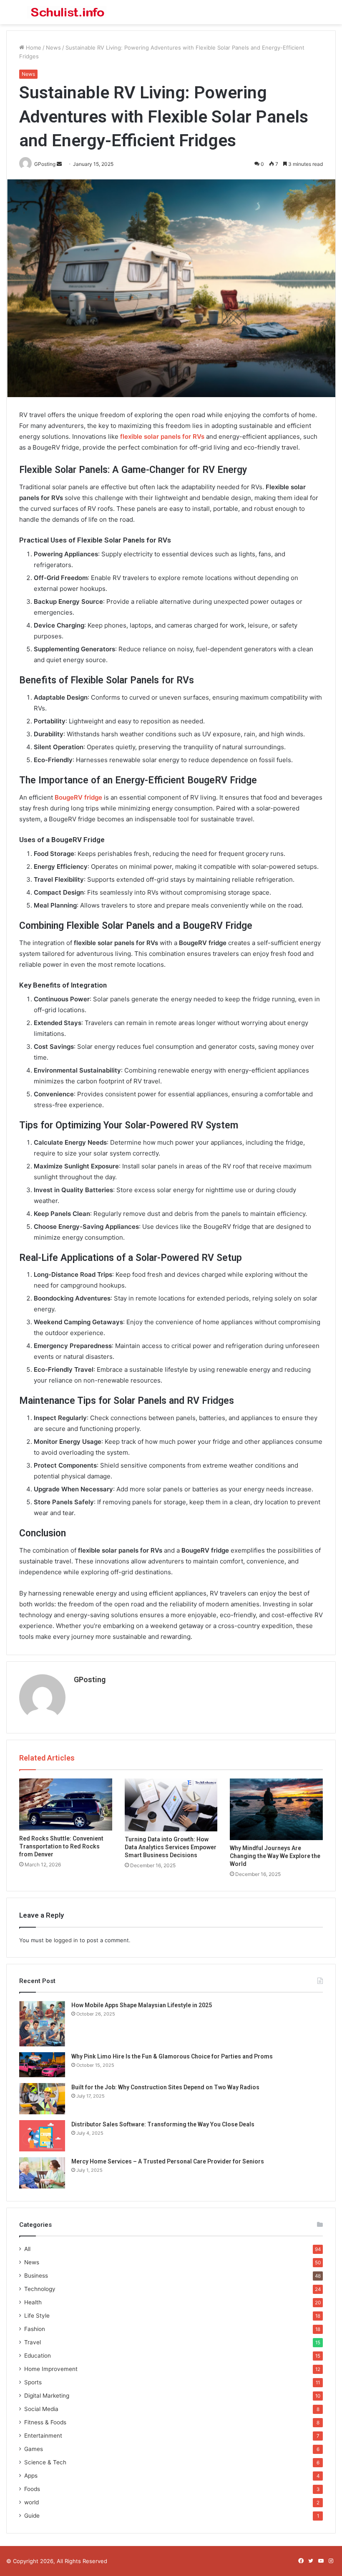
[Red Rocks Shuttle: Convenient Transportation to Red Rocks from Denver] (66, 1805)
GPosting (90, 1679)
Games (34, 2449)
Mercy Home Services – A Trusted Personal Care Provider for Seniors (168, 2161)
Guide (32, 2516)
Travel (33, 2342)
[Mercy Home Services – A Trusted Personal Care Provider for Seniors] (42, 2173)
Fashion (35, 2329)
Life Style (37, 2316)
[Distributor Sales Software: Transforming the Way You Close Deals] (42, 2136)
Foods (32, 2489)
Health (33, 2302)
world (31, 2502)
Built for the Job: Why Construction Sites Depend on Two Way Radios (165, 2087)
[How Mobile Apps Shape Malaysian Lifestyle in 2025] (42, 2024)
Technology (40, 2289)
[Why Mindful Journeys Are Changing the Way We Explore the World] (276, 1809)
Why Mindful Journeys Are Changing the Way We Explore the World (275, 1856)
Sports (33, 2382)
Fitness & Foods (45, 2422)
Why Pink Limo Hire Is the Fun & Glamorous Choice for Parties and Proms (172, 2056)
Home (33, 48)
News (53, 48)
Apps (31, 2476)
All (27, 2249)
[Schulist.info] (67, 12)
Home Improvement (51, 2369)
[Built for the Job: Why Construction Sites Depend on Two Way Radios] (42, 2099)
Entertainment (43, 2436)
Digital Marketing (47, 2396)
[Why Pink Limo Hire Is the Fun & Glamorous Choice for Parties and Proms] (42, 2065)
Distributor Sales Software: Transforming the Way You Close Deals (163, 2124)
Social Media (41, 2409)
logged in (66, 1940)
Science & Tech (45, 2462)
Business (36, 2276)
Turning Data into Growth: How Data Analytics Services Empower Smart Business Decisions (171, 1847)
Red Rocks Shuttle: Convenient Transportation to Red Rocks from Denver (61, 1846)
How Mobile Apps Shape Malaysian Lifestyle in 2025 (142, 2005)
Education (38, 2356)
